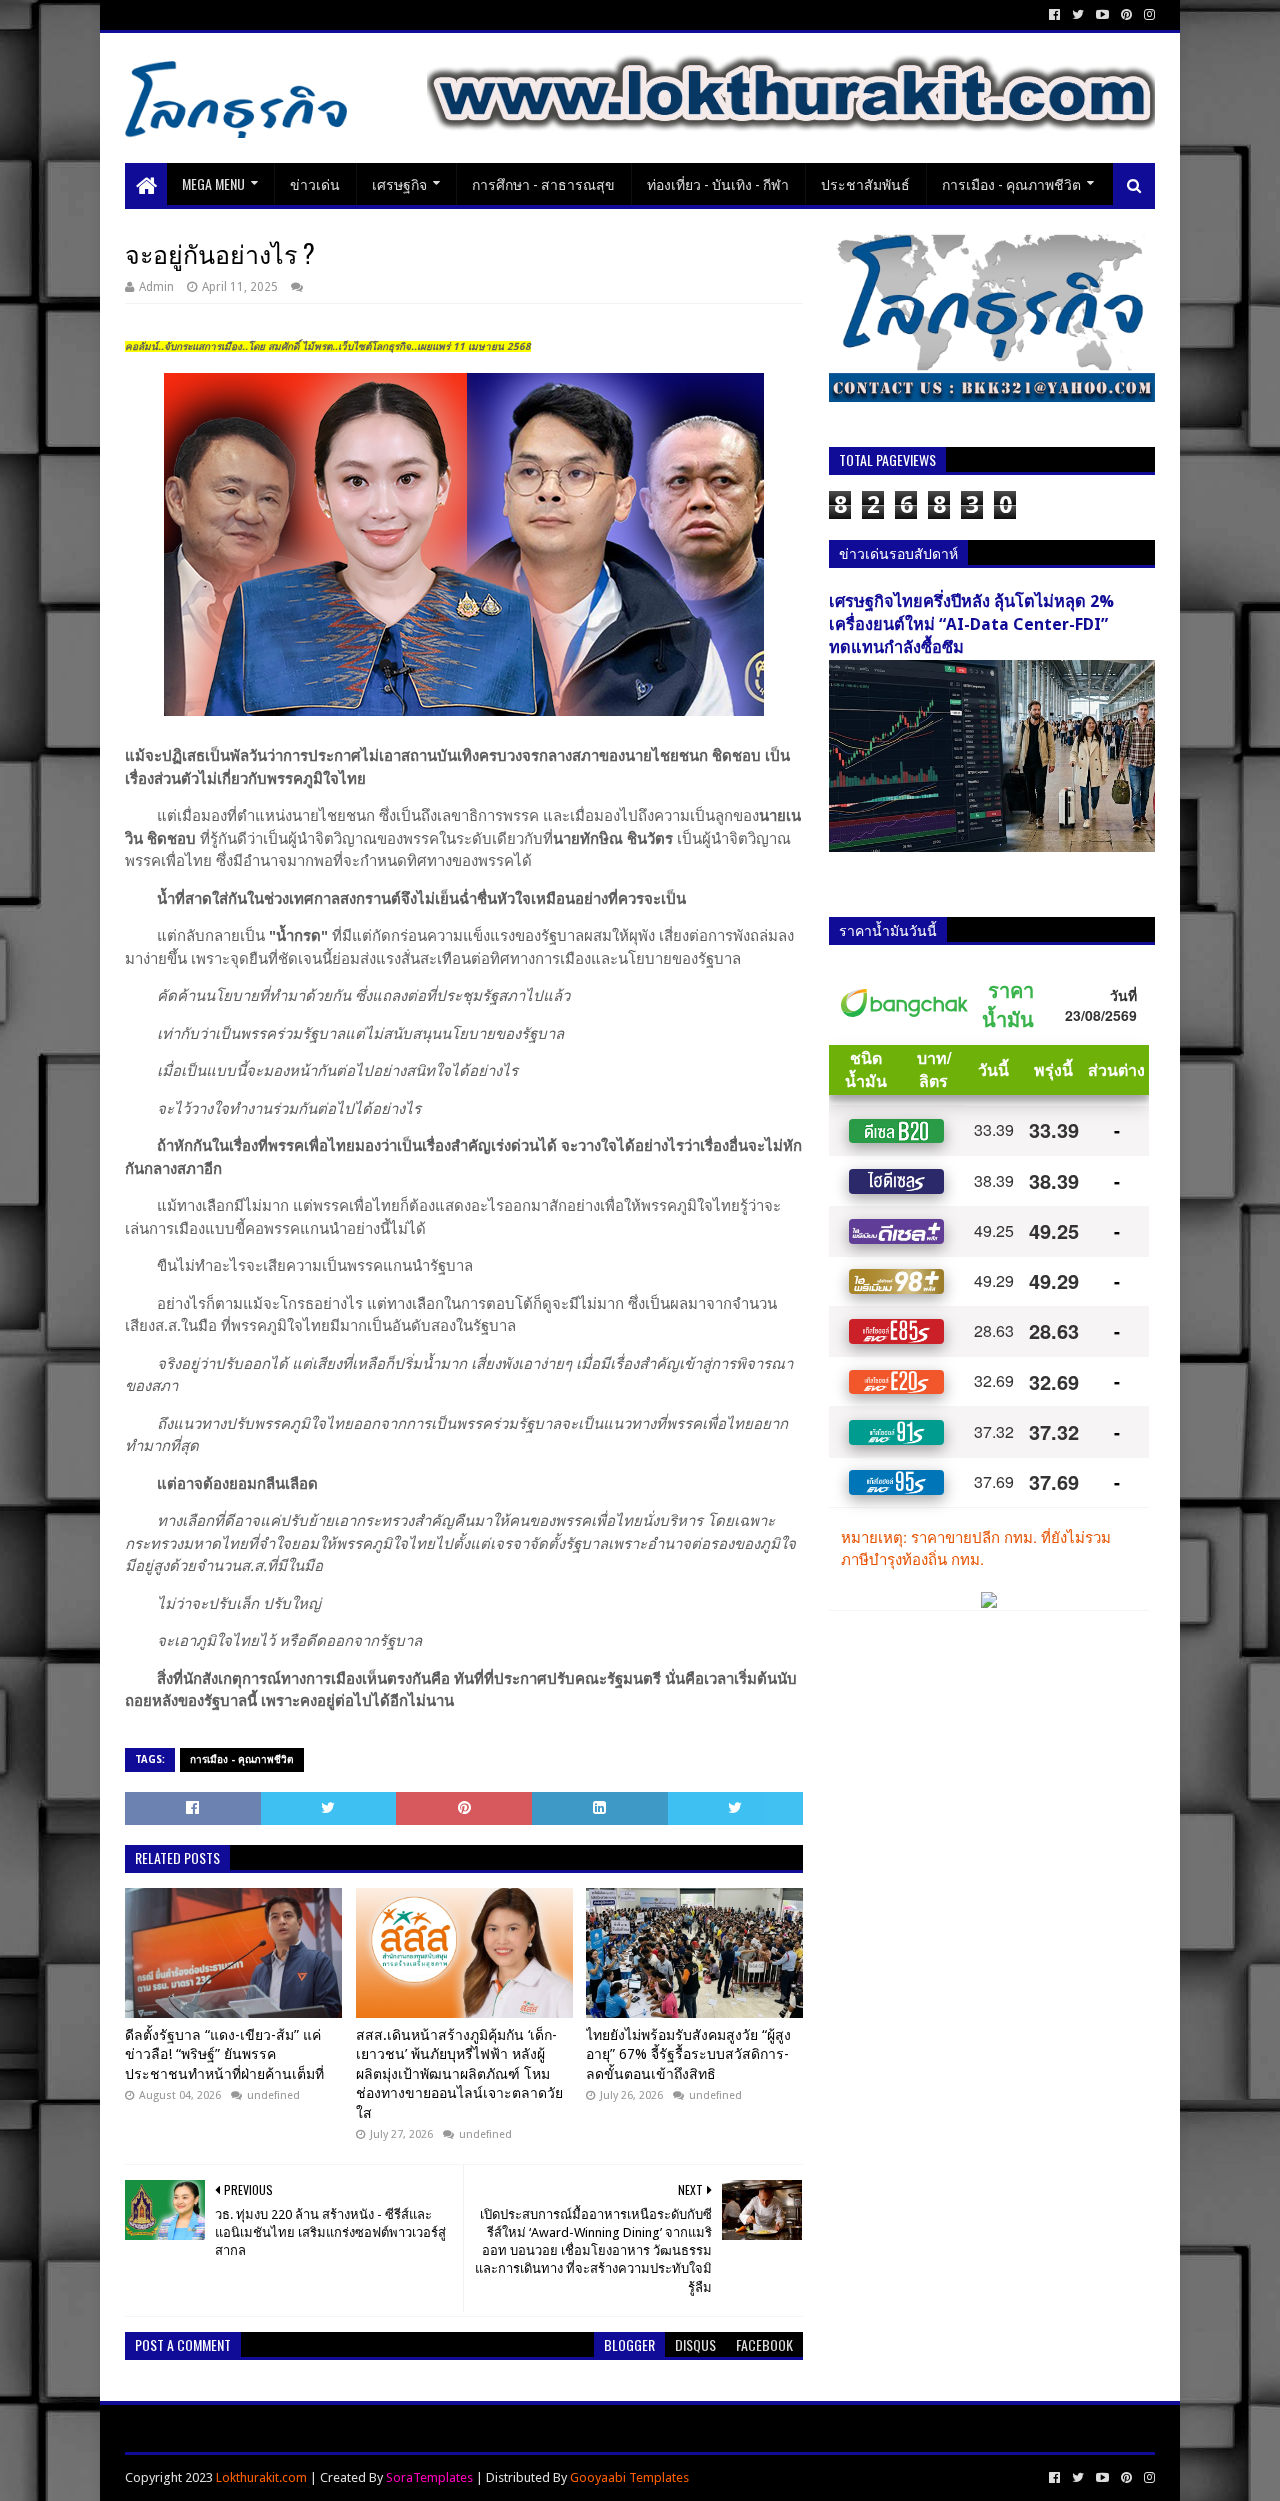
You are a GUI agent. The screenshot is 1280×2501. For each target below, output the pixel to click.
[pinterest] (1126, 15)
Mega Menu (213, 183)
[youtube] (1102, 15)
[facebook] (1054, 15)
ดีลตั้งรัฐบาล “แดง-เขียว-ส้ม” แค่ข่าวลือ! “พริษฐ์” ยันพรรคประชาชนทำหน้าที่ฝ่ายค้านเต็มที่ (224, 2054)
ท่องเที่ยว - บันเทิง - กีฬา (718, 183)
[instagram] (1147, 15)
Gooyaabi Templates (629, 2477)
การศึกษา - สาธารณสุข (543, 183)
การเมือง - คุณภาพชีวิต (1011, 183)
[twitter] (1078, 15)
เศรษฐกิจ (399, 183)
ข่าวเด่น (315, 183)
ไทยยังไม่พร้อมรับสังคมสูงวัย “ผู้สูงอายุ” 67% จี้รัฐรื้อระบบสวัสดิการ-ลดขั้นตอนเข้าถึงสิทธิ (688, 2054)
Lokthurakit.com (261, 2477)
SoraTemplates (429, 2477)
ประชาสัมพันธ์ (865, 183)
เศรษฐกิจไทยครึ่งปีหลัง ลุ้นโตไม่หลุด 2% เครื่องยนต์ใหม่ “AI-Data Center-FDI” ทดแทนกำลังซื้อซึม (971, 624)
